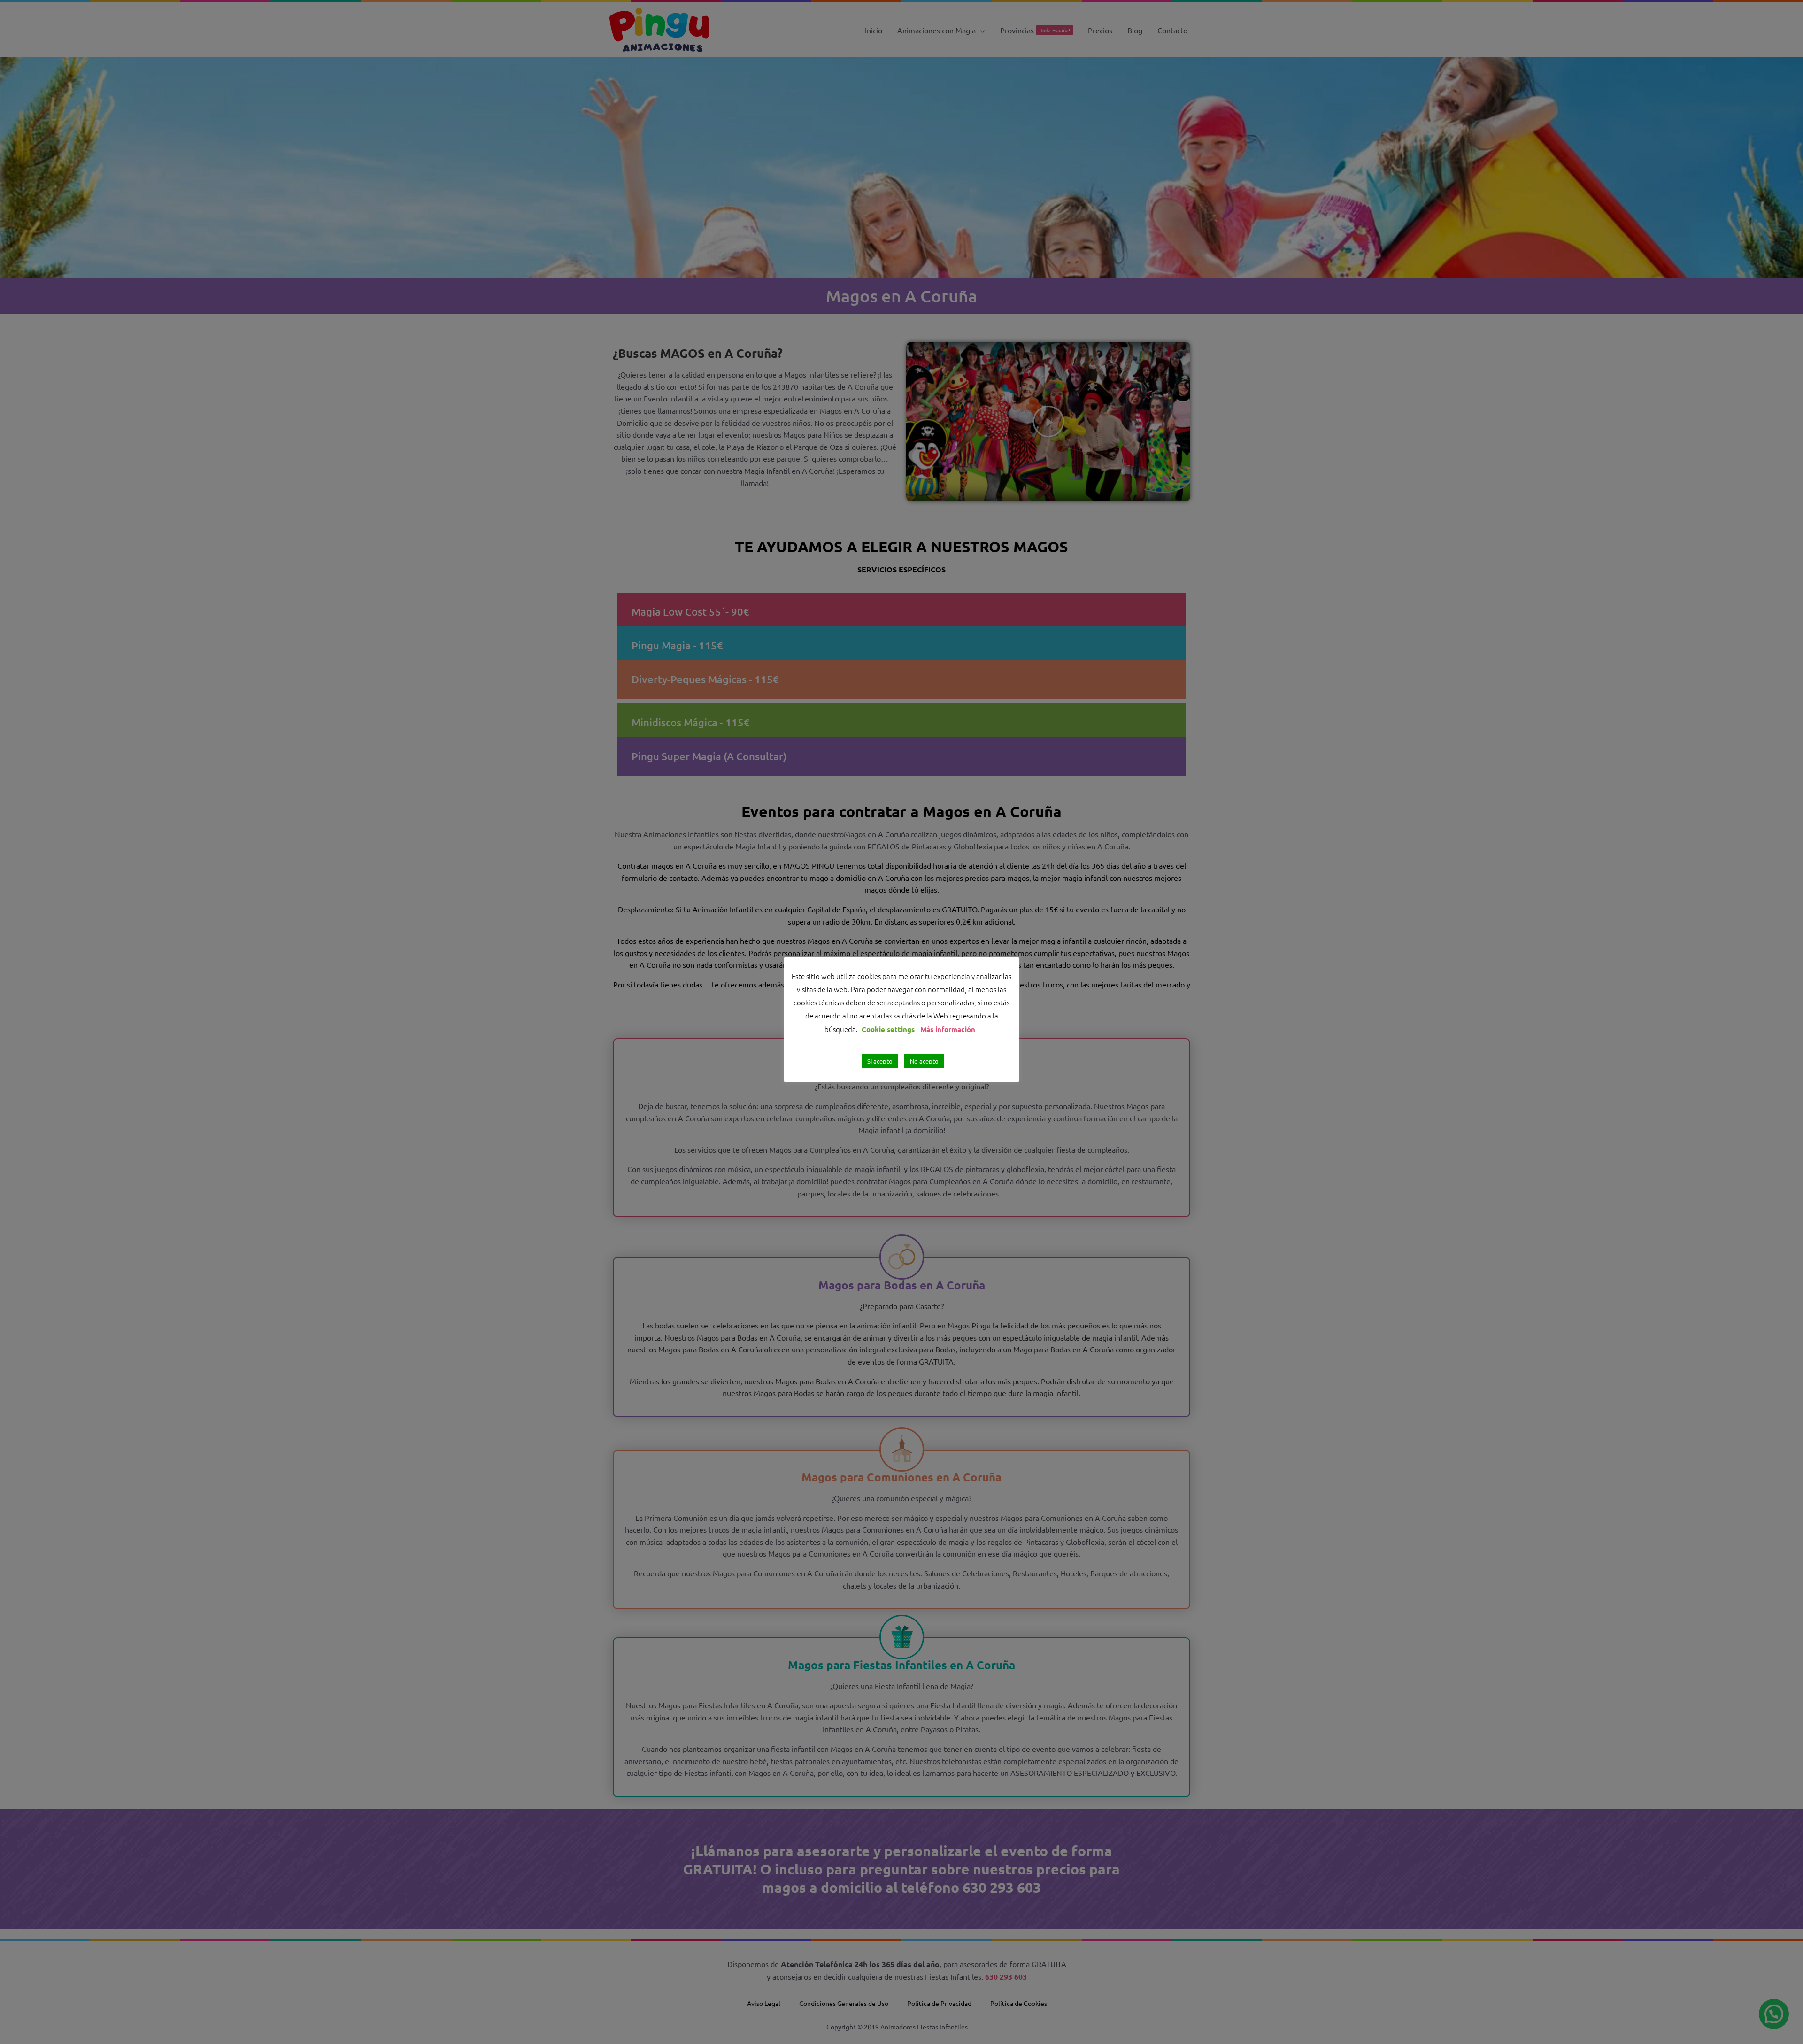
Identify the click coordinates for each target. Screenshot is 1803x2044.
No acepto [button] (924, 1061)
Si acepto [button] (880, 1061)
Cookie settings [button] (888, 1029)
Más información (948, 1029)
